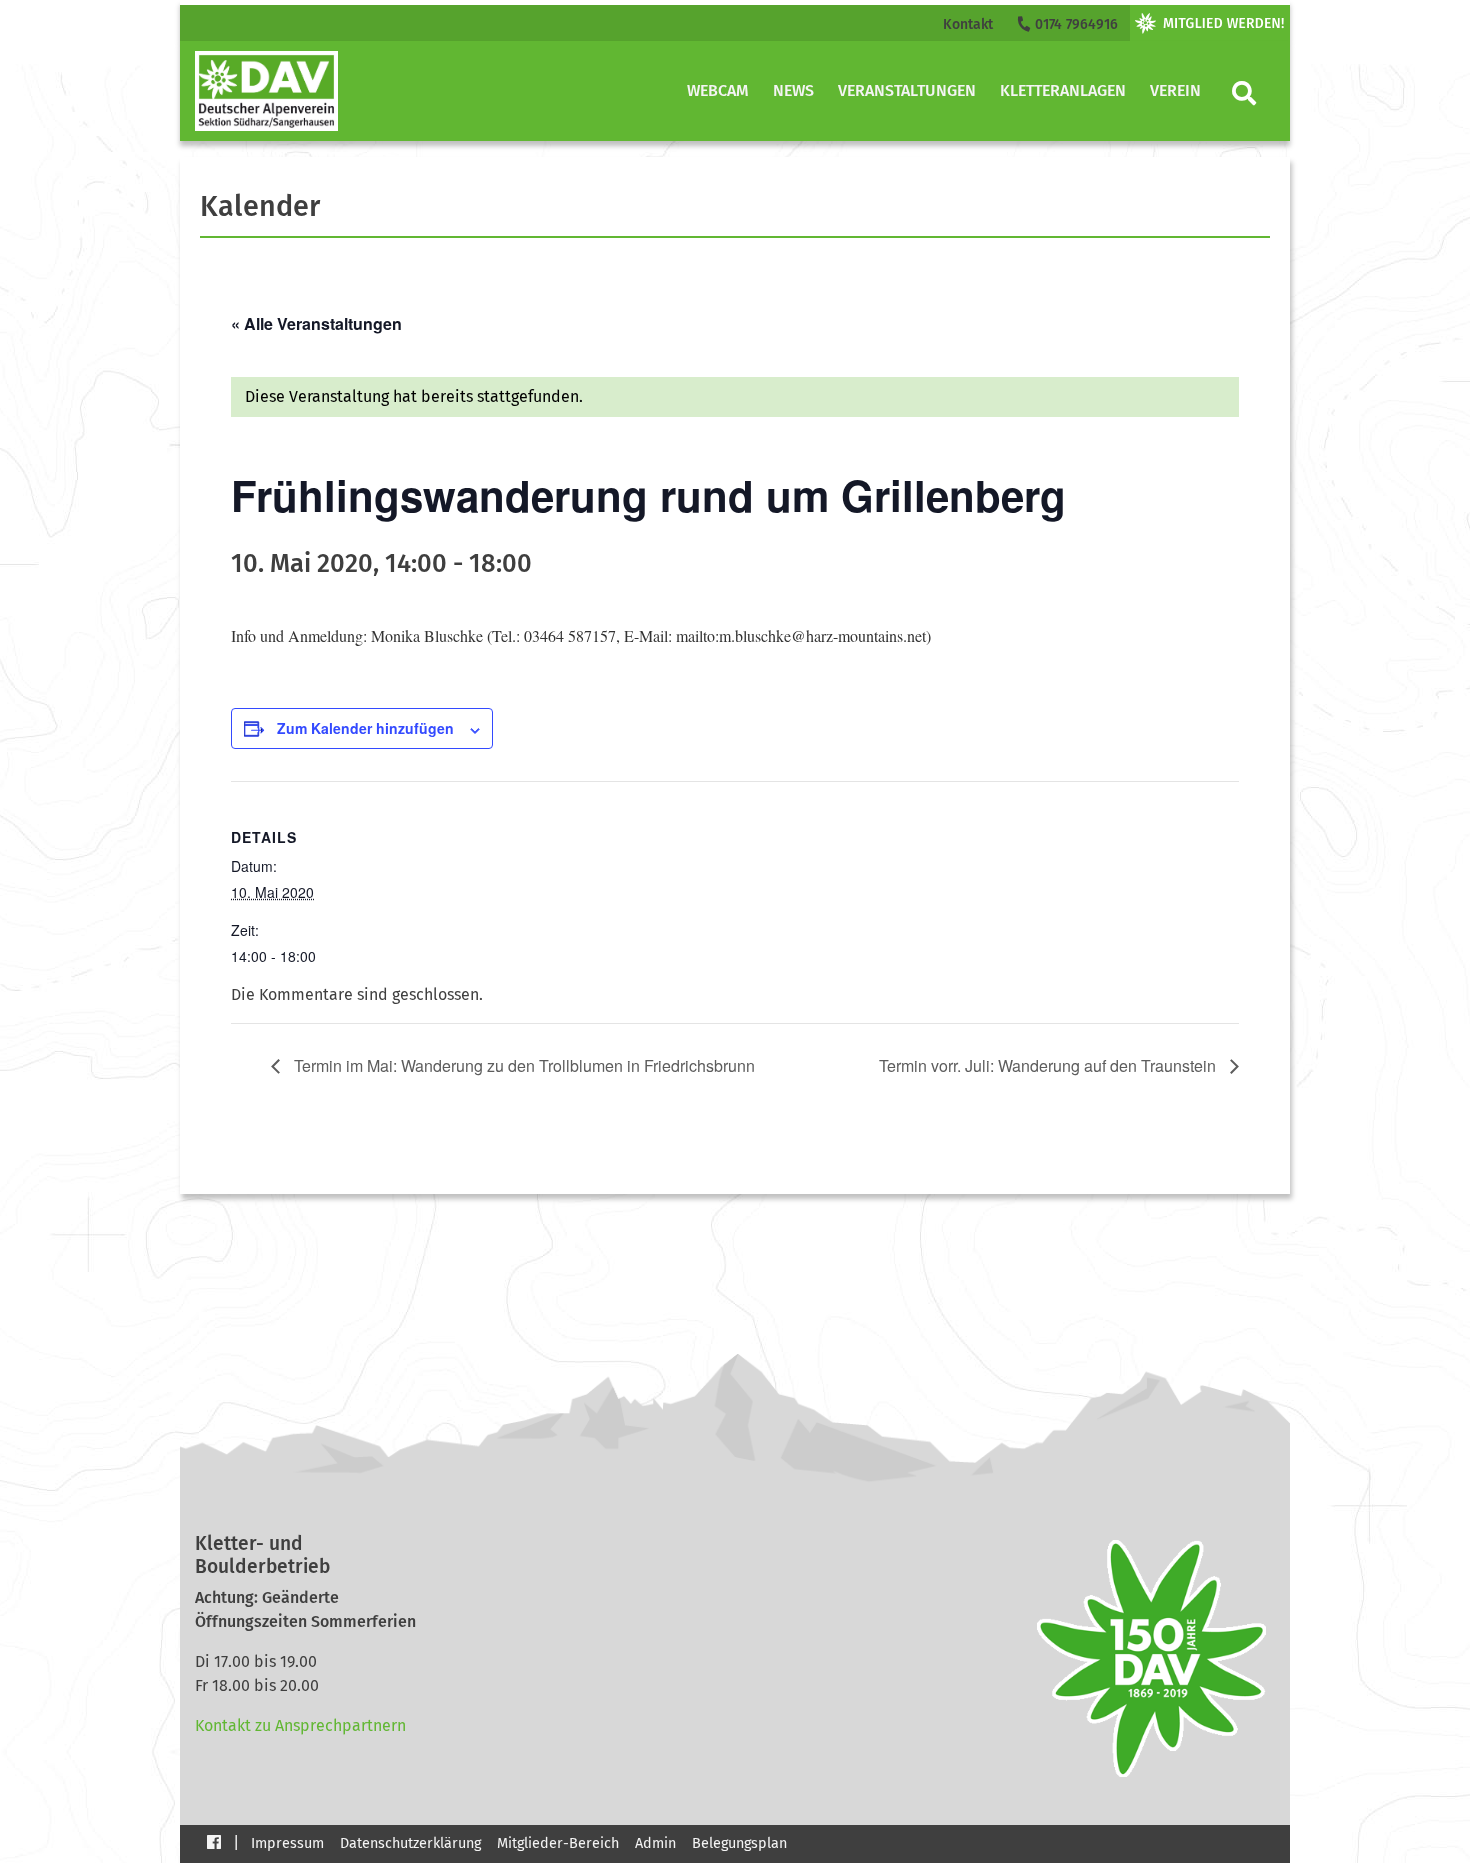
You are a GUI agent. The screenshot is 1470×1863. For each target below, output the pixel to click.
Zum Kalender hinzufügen (365, 728)
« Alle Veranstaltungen (316, 323)
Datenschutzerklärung (410, 1843)
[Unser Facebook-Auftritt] (214, 1841)
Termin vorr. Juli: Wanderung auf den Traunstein (1049, 1065)
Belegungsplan (739, 1843)
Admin (655, 1843)
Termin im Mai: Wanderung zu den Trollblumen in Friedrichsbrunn (522, 1065)
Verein (1175, 90)
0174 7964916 (1074, 24)
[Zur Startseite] (266, 91)
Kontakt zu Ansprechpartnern (300, 1725)
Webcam (718, 90)
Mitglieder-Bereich (558, 1843)
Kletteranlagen (1063, 90)
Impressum (287, 1843)
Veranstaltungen (907, 90)
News (793, 90)
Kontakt (968, 24)
